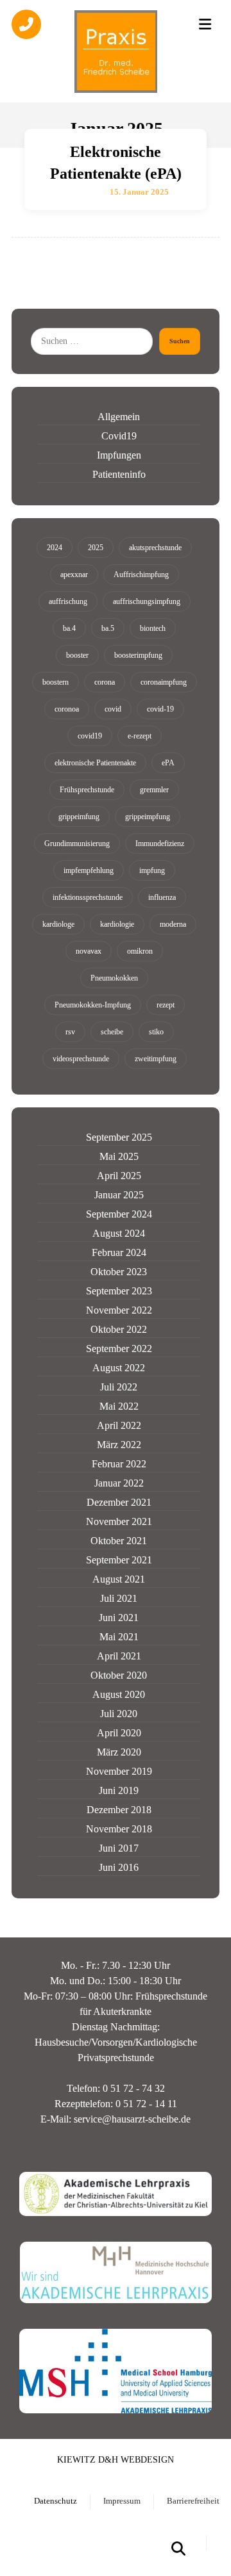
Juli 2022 (119, 1387)
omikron (140, 951)
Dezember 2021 (119, 1502)
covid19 (90, 736)
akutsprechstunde (155, 548)
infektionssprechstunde (88, 897)
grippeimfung (79, 817)
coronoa (67, 709)
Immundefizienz (160, 844)
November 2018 (119, 1829)
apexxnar (74, 575)
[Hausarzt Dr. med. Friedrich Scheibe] (116, 51)
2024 (55, 548)
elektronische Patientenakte (95, 763)
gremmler (154, 790)
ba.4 (69, 628)
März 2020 (119, 1752)
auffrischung (68, 601)
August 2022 (119, 1368)
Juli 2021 (119, 1598)
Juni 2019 (119, 1790)
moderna (173, 924)
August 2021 (119, 1579)
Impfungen (119, 455)
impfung (152, 870)
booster (77, 655)
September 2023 (119, 1291)
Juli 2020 (119, 1714)
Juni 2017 (119, 1848)
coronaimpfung (164, 682)
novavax (89, 951)
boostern (56, 682)
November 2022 (119, 1310)
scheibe (112, 1032)
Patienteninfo (119, 474)
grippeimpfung (148, 817)
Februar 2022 (119, 1464)
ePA (168, 763)
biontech (153, 628)
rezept (166, 1005)
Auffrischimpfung (141, 575)
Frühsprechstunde (87, 790)
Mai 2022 (119, 1406)
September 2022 (119, 1349)
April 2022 (119, 1425)
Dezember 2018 (119, 1810)
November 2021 (119, 1521)
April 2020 (119, 1733)
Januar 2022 (119, 1483)
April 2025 (119, 1176)
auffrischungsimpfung (147, 601)
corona (105, 682)
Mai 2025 (119, 1156)
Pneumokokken (114, 978)
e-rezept (140, 736)
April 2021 (119, 1656)
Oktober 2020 (119, 1675)
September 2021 (119, 1560)
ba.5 (108, 628)
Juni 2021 (119, 1618)
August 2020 (119, 1694)
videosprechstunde (81, 1059)
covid (113, 709)
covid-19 (160, 709)
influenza (162, 897)
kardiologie (117, 924)
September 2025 (119, 1137)
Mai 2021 (119, 1637)
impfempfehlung (89, 870)
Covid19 (119, 436)
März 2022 (119, 1445)
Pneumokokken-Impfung (93, 1005)
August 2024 (119, 1233)
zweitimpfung (156, 1059)
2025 (96, 548)
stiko (156, 1032)
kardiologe (58, 924)
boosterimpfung (138, 655)
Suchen (180, 341)
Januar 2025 (119, 1195)
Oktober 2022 (119, 1329)
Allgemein (119, 417)
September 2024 (119, 1214)
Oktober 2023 (119, 1272)
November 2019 (119, 1771)
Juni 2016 (119, 1867)
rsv (70, 1032)
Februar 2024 (119, 1252)
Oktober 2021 (119, 1541)
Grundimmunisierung (77, 844)
